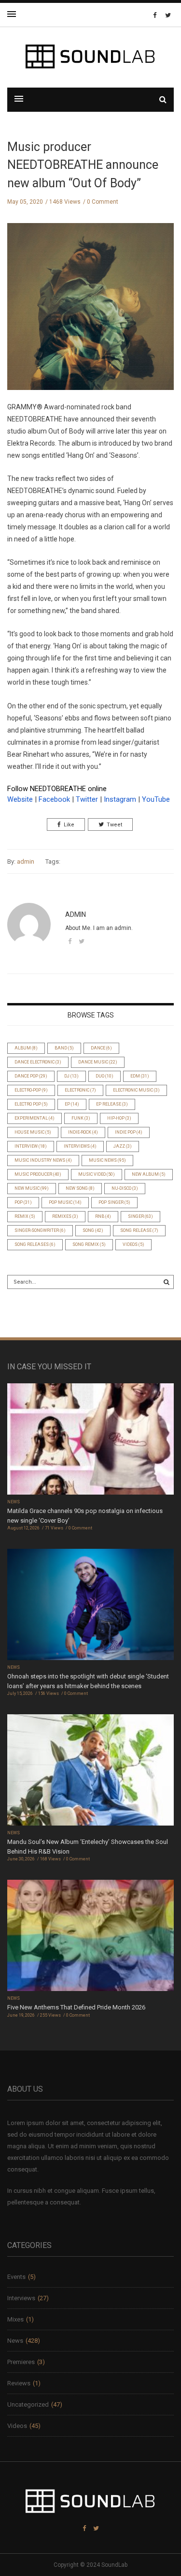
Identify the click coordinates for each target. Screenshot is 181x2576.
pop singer (114, 1202)
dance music (98, 1062)
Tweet (114, 825)
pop (23, 1202)
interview (31, 1146)
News (14, 1502)
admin (26, 861)
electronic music (136, 1090)
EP (72, 1104)
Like (69, 825)
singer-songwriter (40, 1230)
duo (104, 1076)
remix (25, 1216)
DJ (71, 1076)
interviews (80, 1146)
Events (16, 2277)
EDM (140, 1076)
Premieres (21, 2362)
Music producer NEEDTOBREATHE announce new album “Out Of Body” (83, 165)
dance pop (31, 1076)
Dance (101, 1048)
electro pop (31, 1104)
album (26, 1048)
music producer (38, 1174)
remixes (65, 1216)
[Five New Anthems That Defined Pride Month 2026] (90, 1937)
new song (80, 1188)
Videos (17, 2426)
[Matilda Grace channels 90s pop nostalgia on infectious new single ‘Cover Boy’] (90, 1440)
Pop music (65, 1202)
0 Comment (103, 202)
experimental (35, 1118)
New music (32, 1188)
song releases (35, 1244)
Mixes (15, 2319)
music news (107, 1160)
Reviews (19, 2383)
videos (133, 1244)
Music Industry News (43, 1160)
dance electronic (38, 1062)
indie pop (129, 1132)
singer (140, 1216)
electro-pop (31, 1090)
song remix (89, 1244)
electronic (80, 1090)
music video (97, 1174)
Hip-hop (119, 1118)
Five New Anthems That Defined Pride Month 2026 (76, 2007)
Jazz (123, 1146)
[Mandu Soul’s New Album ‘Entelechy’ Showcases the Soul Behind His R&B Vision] (90, 1771)
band (64, 1048)
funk (81, 1118)
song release (139, 1230)
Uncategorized (28, 2404)
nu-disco (125, 1188)
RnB (103, 1216)
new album (149, 1174)
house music (33, 1132)
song (93, 1230)
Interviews (21, 2298)
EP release (112, 1104)
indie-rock (83, 1132)
